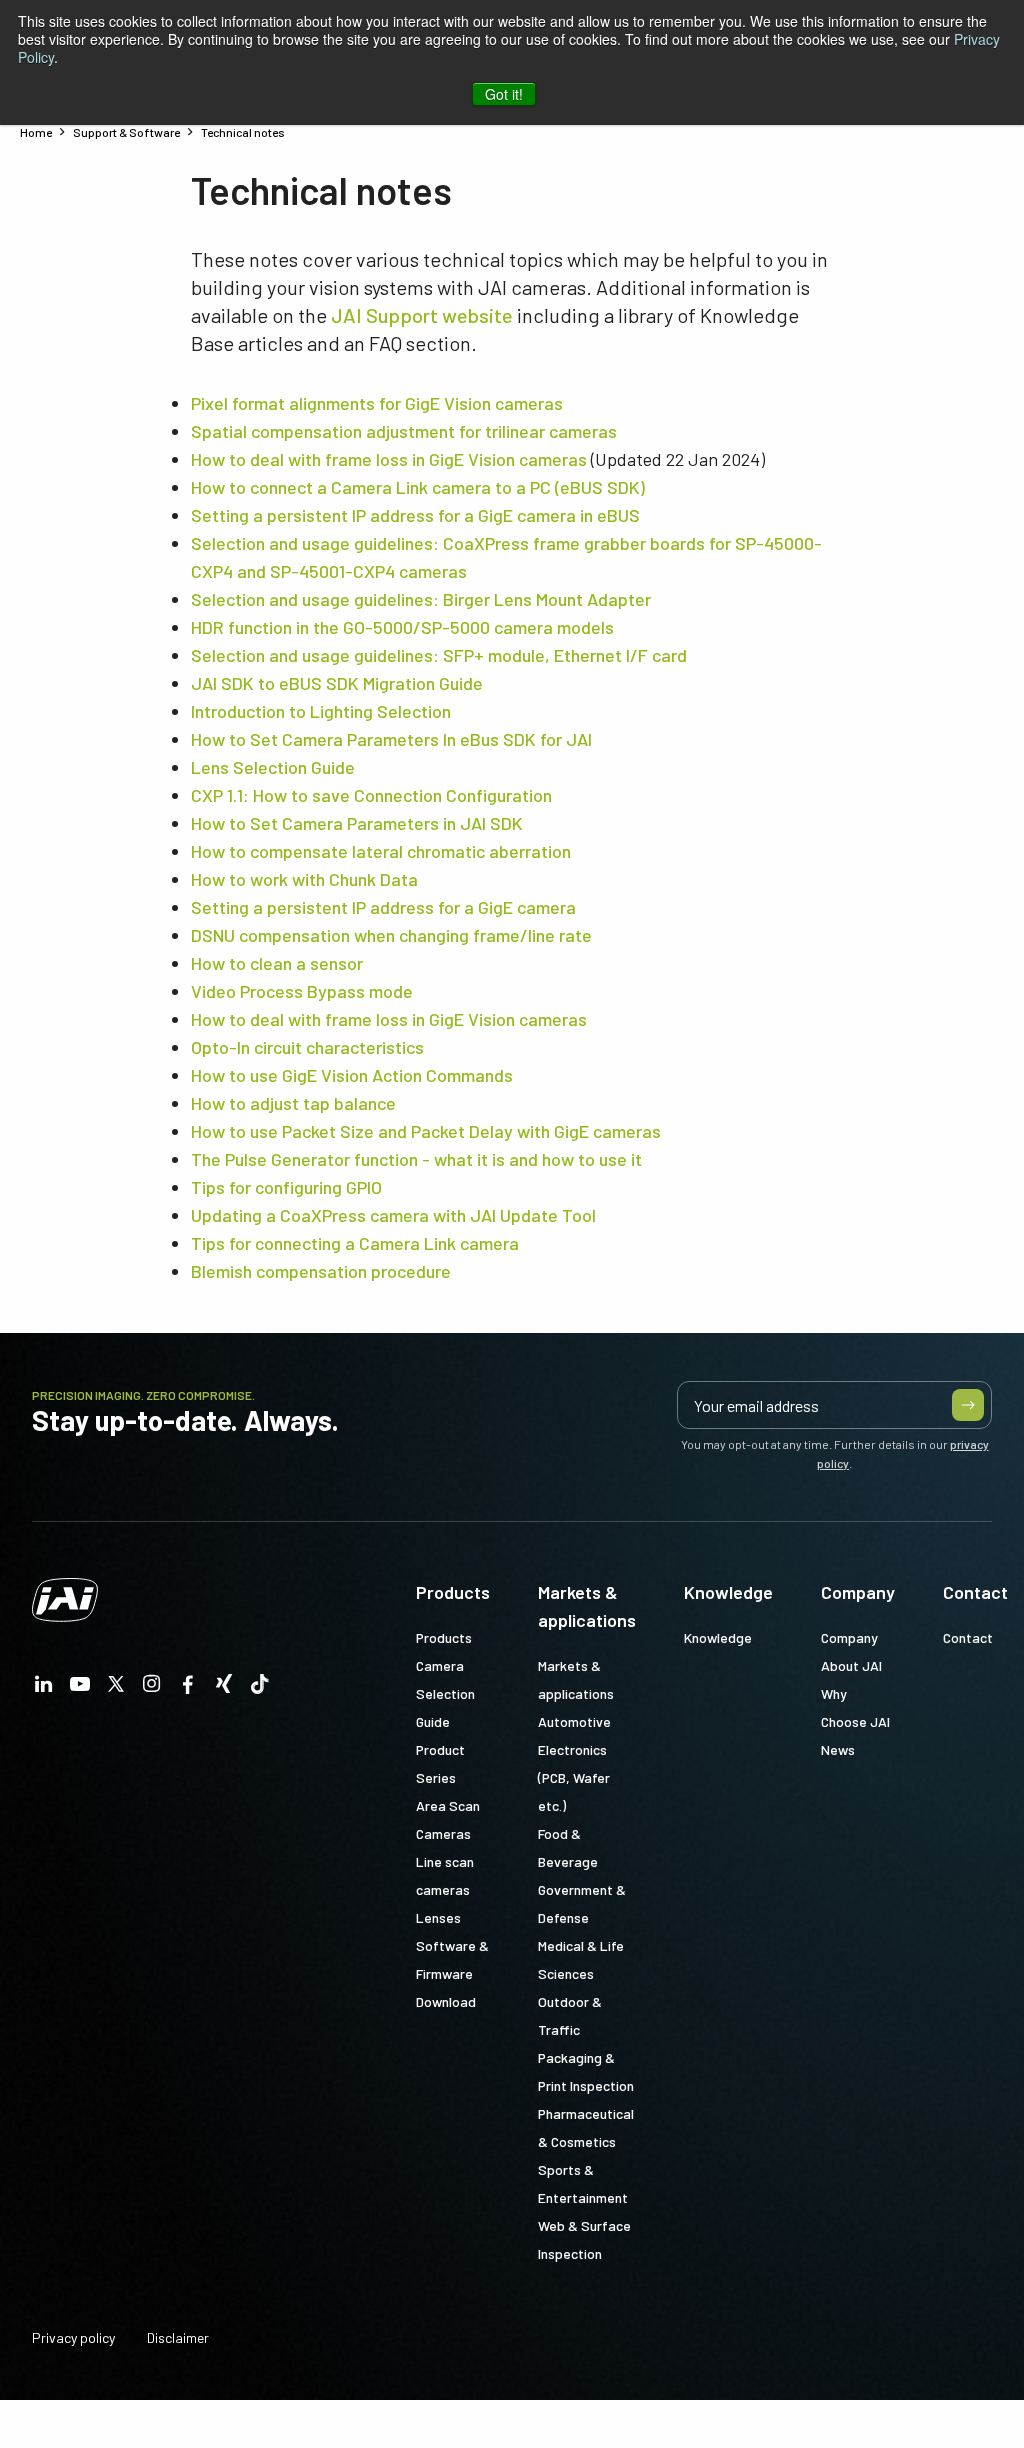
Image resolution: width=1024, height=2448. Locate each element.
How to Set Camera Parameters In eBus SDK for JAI (391, 739)
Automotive (574, 1721)
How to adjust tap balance (293, 1103)
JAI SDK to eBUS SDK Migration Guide (337, 683)
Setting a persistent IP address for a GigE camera (383, 907)
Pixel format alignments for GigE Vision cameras (377, 403)
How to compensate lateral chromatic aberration (381, 851)
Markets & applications (587, 1606)
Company (858, 1592)
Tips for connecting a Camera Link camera (355, 1243)
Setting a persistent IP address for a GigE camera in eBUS (415, 515)
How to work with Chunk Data (304, 879)
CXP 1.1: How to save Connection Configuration (371, 795)
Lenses (438, 1917)
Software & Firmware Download (452, 1973)
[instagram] (152, 1689)
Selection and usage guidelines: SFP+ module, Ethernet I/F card (439, 655)
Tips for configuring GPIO (286, 1187)
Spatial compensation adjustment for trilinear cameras (404, 431)
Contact (975, 1592)
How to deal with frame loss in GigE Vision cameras (389, 459)
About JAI (851, 1665)
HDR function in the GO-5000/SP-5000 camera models (402, 627)
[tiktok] (260, 1689)
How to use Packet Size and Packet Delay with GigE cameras (426, 1131)
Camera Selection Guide (445, 1693)
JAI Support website (422, 315)
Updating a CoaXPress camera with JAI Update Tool (393, 1215)
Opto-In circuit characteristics (307, 1047)
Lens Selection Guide (273, 767)
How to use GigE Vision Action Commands (352, 1075)
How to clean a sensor (277, 963)
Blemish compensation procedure (321, 1271)
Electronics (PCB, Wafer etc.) (574, 1777)
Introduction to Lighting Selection (321, 711)
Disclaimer (178, 2337)
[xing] (224, 1689)
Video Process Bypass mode (302, 991)
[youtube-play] (80, 1689)
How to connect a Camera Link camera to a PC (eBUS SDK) (418, 487)
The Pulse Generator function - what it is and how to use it (416, 1159)
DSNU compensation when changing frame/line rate (391, 935)
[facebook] (188, 1689)
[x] (116, 1689)
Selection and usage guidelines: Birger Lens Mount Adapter (421, 599)
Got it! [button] (504, 94)
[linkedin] (44, 1689)
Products (453, 1592)
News (838, 1749)
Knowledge (728, 1592)
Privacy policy (73, 2337)
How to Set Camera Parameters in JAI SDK (357, 823)
